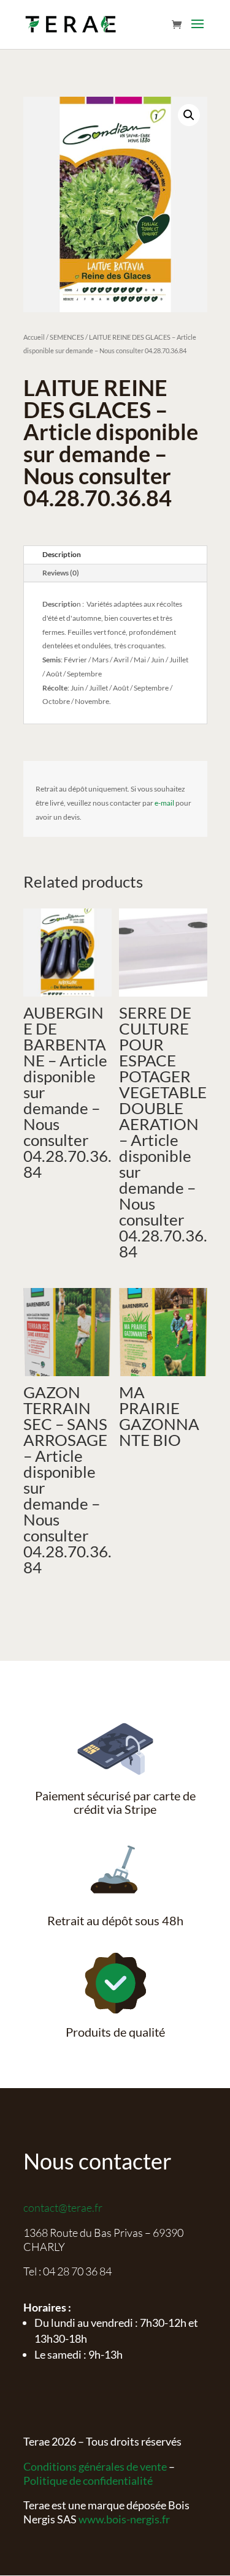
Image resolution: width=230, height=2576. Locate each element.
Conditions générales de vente (95, 2466)
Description (62, 554)
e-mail (164, 803)
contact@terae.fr (63, 2207)
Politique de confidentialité (88, 2481)
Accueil (34, 337)
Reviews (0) (61, 573)
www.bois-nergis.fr (124, 2519)
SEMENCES (67, 337)
